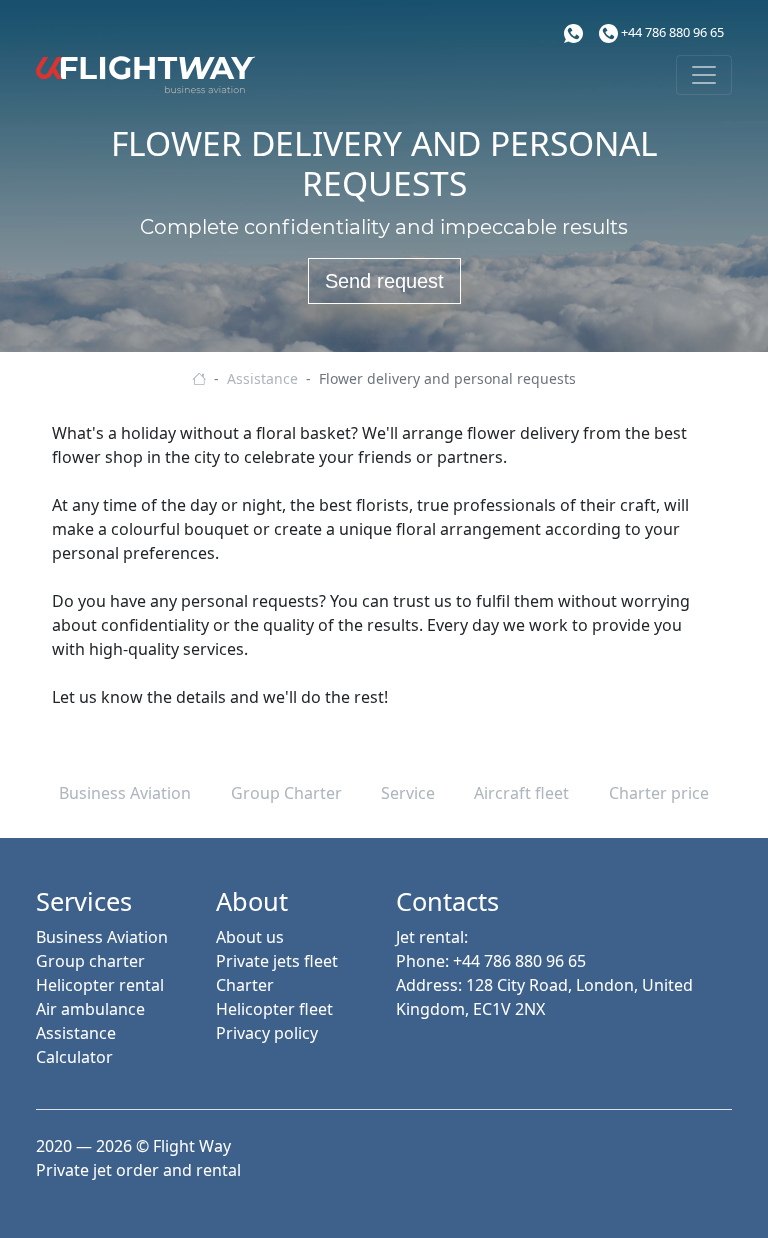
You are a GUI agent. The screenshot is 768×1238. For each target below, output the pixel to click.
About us (250, 937)
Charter (245, 985)
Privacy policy (267, 1033)
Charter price (659, 793)
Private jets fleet (277, 961)
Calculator (74, 1057)
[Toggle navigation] (704, 75)
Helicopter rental (100, 985)
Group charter (90, 961)
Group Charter (286, 793)
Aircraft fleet (521, 793)
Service (408, 793)
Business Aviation (125, 793)
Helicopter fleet (274, 1009)
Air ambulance (90, 1009)
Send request (384, 281)
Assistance (76, 1033)
